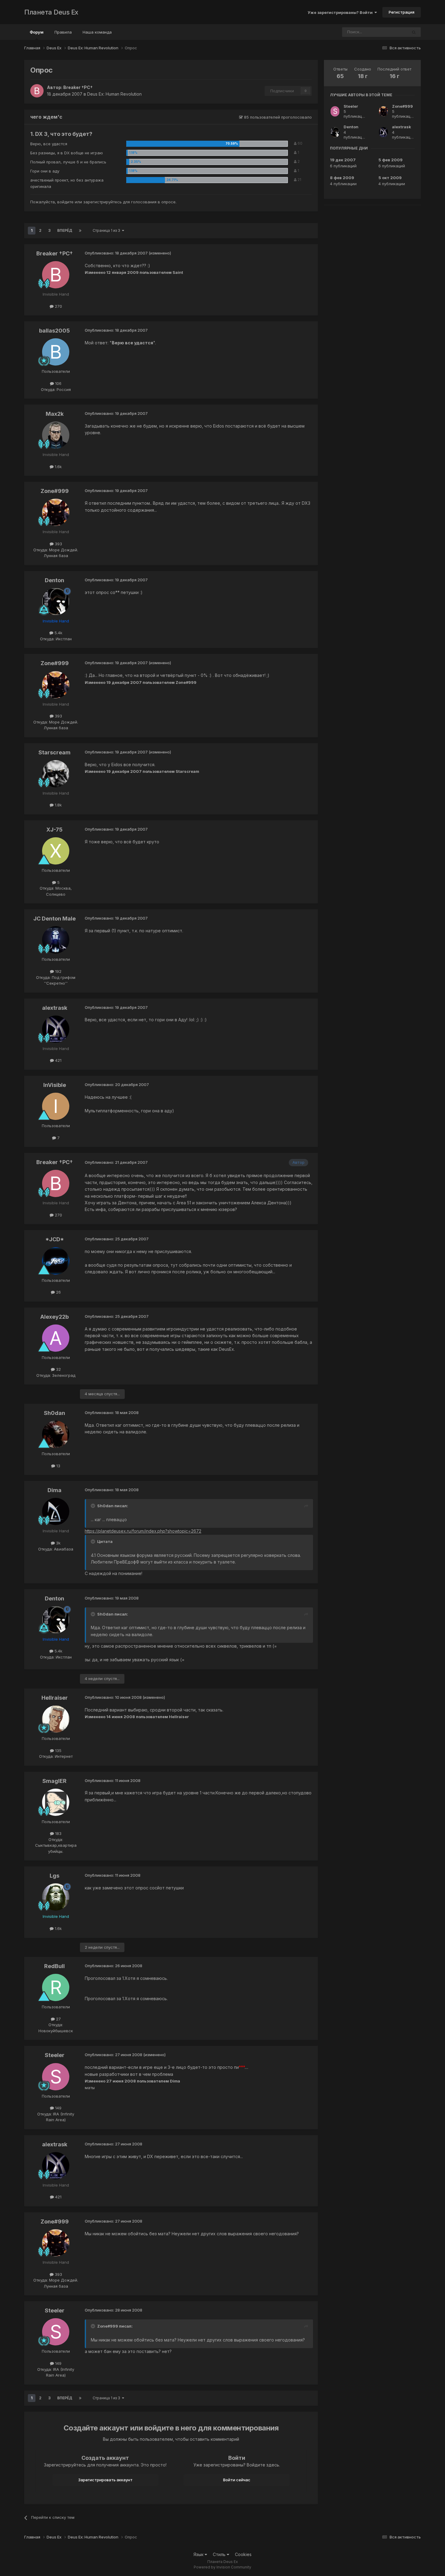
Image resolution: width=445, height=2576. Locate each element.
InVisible (55, 1085)
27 (58, 2019)
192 (58, 971)
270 (58, 306)
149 (58, 2108)
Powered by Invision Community (222, 2567)
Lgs (54, 1876)
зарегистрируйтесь (102, 202)
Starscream (54, 752)
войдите (65, 202)
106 (58, 383)
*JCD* (55, 1239)
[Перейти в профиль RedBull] (56, 1987)
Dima (54, 1490)
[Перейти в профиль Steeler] (56, 2077)
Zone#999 (55, 491)
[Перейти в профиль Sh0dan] (56, 1434)
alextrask (55, 1008)
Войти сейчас (237, 2480)
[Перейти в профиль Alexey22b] (56, 1338)
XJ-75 (54, 830)
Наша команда (97, 32)
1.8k (58, 805)
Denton (54, 580)
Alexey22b (54, 1317)
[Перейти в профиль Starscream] (56, 774)
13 (58, 1466)
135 (58, 1751)
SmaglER (54, 1781)
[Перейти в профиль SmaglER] (56, 1802)
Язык (199, 2554)
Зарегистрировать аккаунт (105, 2480)
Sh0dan (54, 1413)
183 (58, 1833)
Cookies (243, 2554)
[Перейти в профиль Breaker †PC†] (37, 91)
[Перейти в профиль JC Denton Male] (56, 940)
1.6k (58, 467)
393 (58, 544)
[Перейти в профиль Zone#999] (56, 512)
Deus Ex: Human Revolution (114, 94)
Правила (63, 32)
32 (58, 1369)
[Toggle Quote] (94, 1506)
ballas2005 (54, 331)
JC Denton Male (54, 919)
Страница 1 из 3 (107, 230)
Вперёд (65, 230)
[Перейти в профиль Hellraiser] (56, 1719)
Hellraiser (55, 1698)
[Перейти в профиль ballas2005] (56, 352)
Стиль (220, 2554)
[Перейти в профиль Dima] (56, 1511)
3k (58, 1543)
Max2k (55, 414)
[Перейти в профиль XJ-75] (56, 851)
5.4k (58, 633)
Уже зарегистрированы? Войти (341, 12)
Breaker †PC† (78, 87)
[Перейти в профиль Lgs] (56, 1897)
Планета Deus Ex (51, 12)
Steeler (55, 2055)
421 (58, 1060)
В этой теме (388, 32)
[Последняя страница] (80, 231)
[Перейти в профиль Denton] (56, 602)
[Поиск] (414, 32)
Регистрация (402, 12)
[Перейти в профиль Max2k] (56, 435)
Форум (37, 32)
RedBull (54, 1966)
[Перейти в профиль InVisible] (56, 1106)
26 (58, 1292)
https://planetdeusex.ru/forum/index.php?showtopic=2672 (143, 1531)
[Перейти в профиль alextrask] (56, 1029)
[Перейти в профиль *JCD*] (56, 1261)
